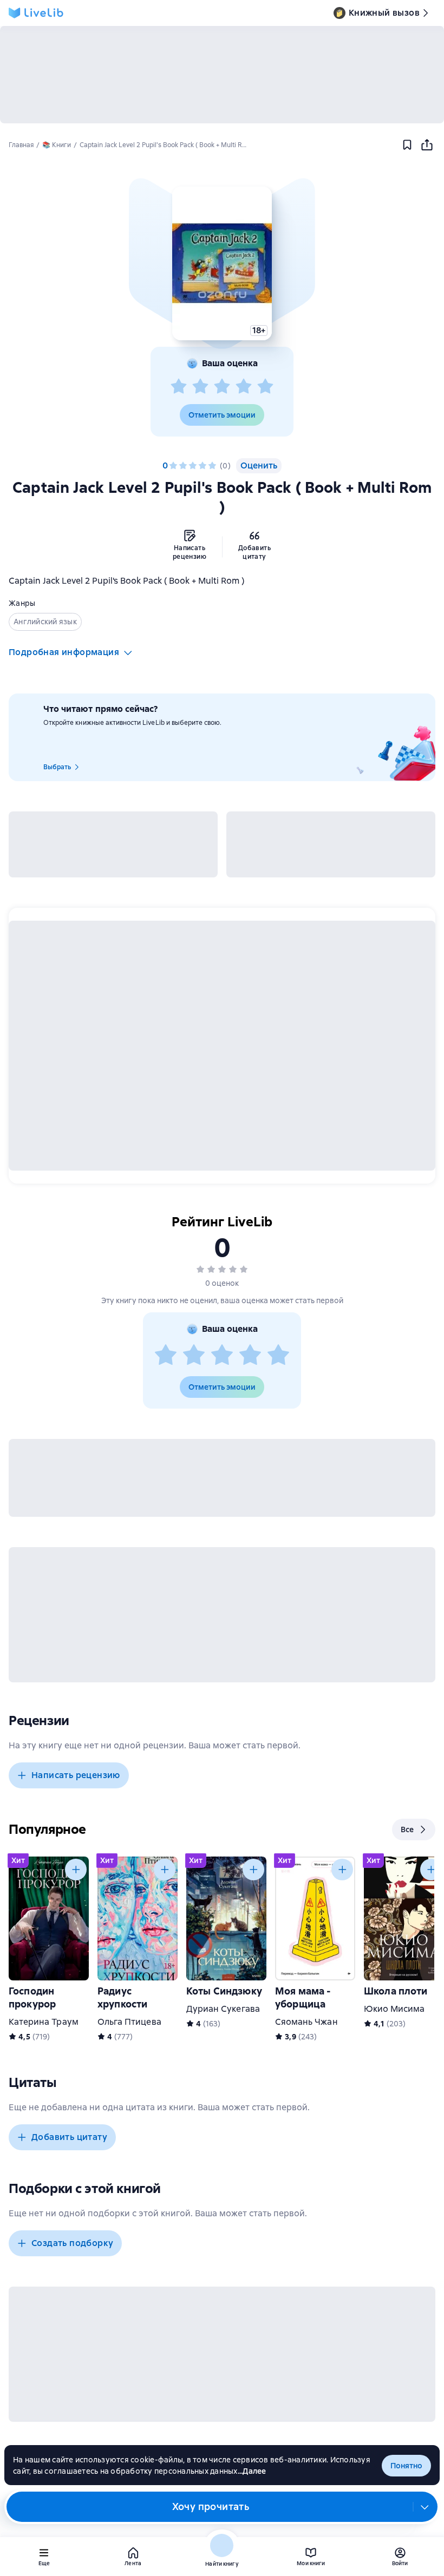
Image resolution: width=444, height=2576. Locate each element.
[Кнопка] (76, 1870)
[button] (222, 263)
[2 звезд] (200, 387)
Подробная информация (64, 652)
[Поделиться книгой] (427, 145)
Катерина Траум (44, 2022)
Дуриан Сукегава (223, 2009)
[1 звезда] (179, 387)
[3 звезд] (222, 387)
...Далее (252, 2471)
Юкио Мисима (394, 2009)
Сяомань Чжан (306, 2022)
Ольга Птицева (129, 2022)
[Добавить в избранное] (407, 145)
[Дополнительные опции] (425, 2507)
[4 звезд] (244, 387)
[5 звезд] (265, 387)
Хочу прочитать (211, 2506)
